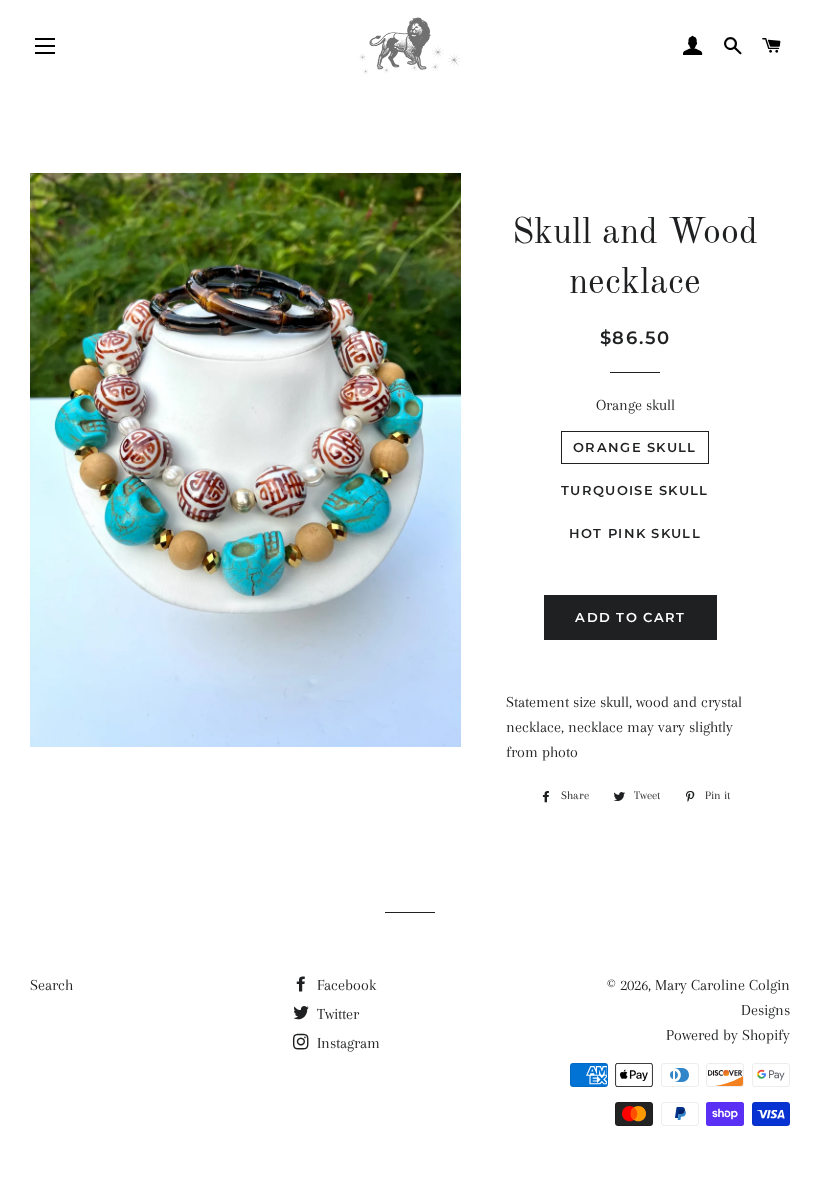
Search (51, 985)
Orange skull (635, 405)
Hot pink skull (635, 533)
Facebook (344, 985)
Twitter (336, 1014)
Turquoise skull (635, 490)
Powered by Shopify (728, 1035)
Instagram (346, 1043)
